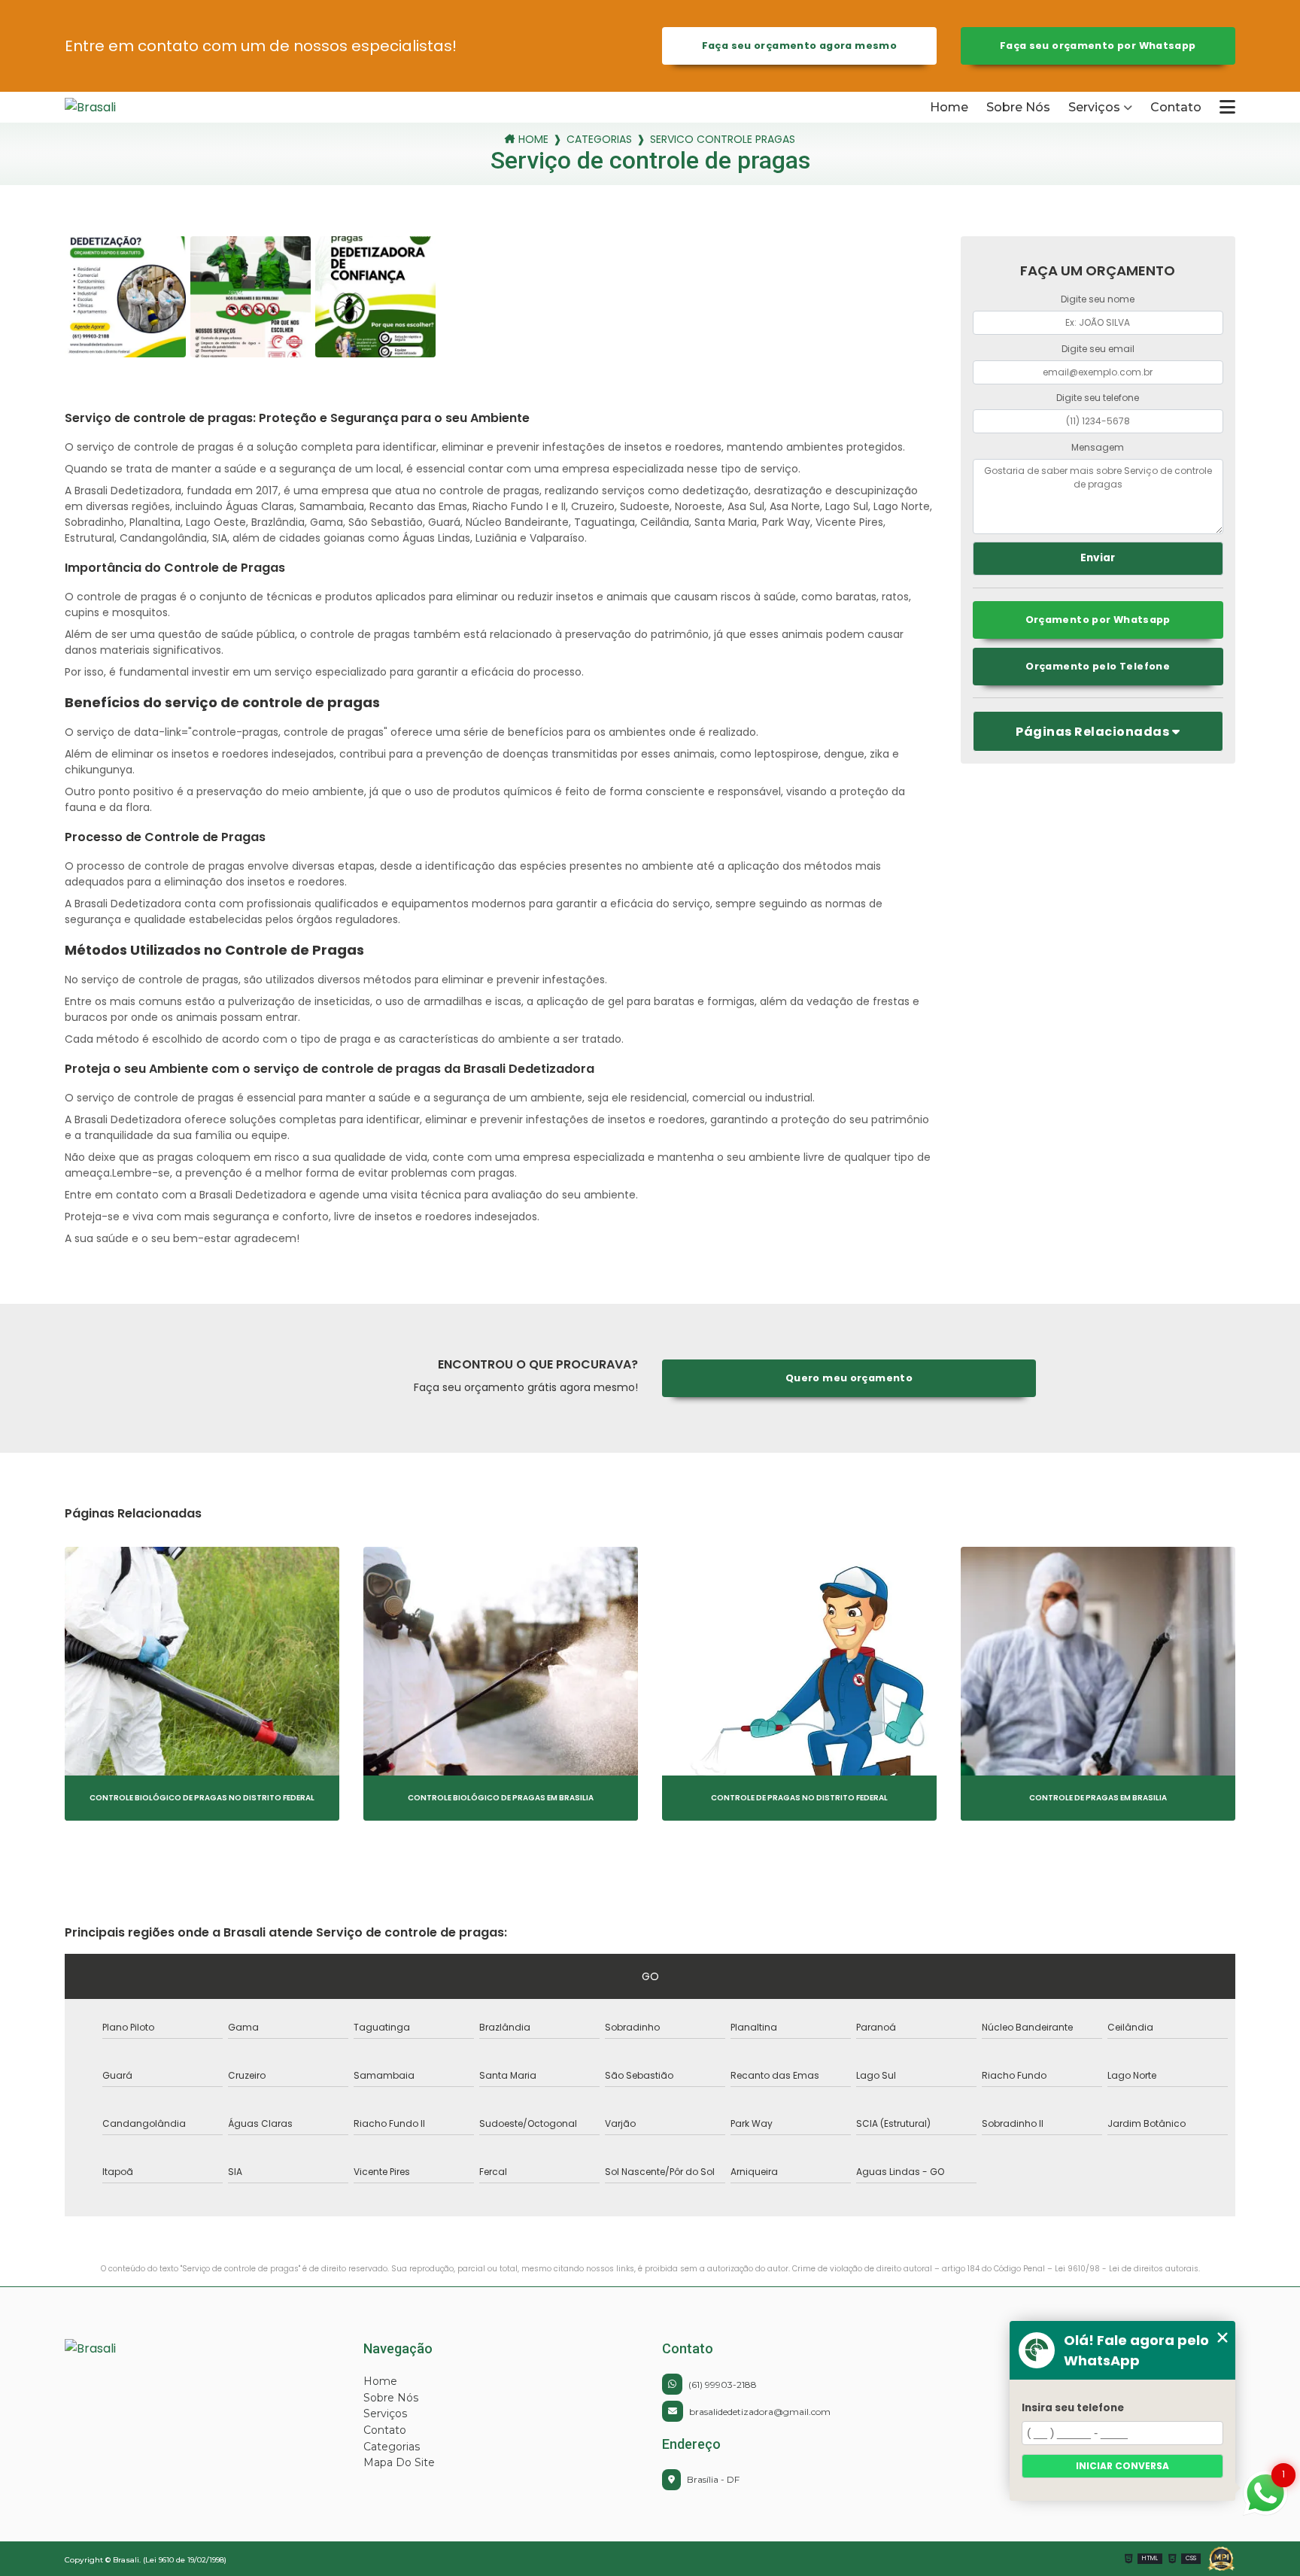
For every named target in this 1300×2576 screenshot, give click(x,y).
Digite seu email (1098, 349)
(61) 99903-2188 (723, 2385)
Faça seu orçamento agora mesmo (799, 46)
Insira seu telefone (1073, 2408)
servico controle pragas (723, 140)
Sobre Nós (1018, 107)
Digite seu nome (1098, 299)
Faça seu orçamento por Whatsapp (1098, 46)
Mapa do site (399, 2462)
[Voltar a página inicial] (132, 107)
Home (949, 107)
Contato (1176, 107)
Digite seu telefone (1098, 398)
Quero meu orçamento (849, 1378)
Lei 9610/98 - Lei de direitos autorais (1127, 2269)
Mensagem (1098, 447)
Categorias (599, 140)
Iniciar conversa (1122, 2466)
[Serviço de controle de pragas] (125, 296)
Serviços (1094, 107)
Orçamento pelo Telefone (1098, 666)
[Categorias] (1227, 107)
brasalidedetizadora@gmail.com (760, 2412)
